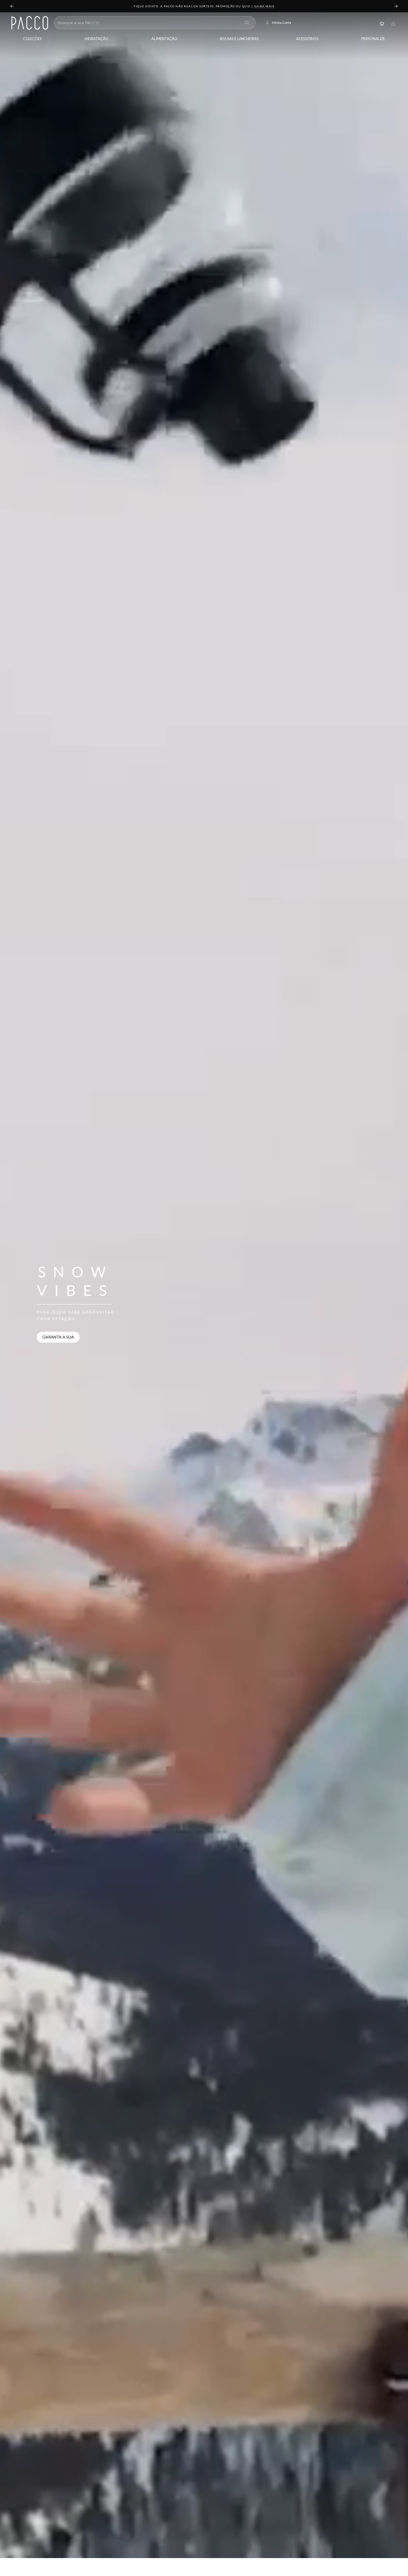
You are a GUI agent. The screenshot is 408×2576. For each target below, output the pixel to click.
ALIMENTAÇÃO (164, 39)
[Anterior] (12, 6)
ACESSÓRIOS (307, 39)
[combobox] (149, 23)
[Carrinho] (393, 23)
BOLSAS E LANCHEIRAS (239, 39)
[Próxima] (396, 6)
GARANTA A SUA (58, 1337)
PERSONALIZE (373, 39)
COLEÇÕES (32, 39)
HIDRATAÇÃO (97, 39)
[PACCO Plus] (382, 23)
